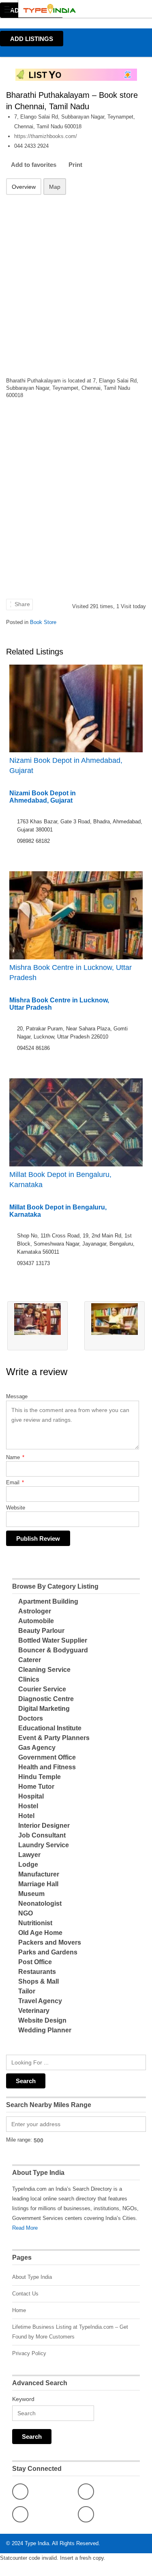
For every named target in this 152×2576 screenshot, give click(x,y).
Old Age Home (40, 1933)
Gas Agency (37, 1748)
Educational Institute (50, 1728)
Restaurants (37, 1972)
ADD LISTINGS (32, 39)
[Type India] (68, 9)
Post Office (35, 1962)
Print (75, 165)
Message (17, 1396)
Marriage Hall (38, 1884)
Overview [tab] (24, 187)
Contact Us (25, 2294)
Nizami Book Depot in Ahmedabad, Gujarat (66, 765)
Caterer (30, 1660)
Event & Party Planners (54, 1738)
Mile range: (19, 2140)
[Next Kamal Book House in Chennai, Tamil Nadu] (115, 1326)
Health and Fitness (47, 1767)
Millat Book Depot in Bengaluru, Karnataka (60, 1180)
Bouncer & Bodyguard (53, 1650)
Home (19, 2310)
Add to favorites (34, 165)
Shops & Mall (39, 1981)
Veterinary (34, 2011)
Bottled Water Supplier (53, 1640)
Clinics (29, 1679)
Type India (37, 2543)
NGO (26, 1913)
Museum (31, 1894)
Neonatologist (40, 1903)
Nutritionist (35, 1923)
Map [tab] (55, 187)
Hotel (26, 1816)
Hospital (31, 1796)
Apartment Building (48, 1601)
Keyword (23, 2399)
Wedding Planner (45, 2030)
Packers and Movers (50, 1942)
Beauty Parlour (41, 1631)
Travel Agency (40, 2001)
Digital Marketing (44, 1709)
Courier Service (42, 1689)
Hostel (28, 1806)
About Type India (32, 2277)
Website (16, 1508)
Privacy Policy (29, 2353)
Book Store (43, 622)
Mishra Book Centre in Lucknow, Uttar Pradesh (71, 973)
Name (15, 1457)
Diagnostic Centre (46, 1699)
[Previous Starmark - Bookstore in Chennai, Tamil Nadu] (37, 1326)
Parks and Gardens (48, 1952)
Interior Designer (44, 1826)
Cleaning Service (44, 1670)
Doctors (31, 1718)
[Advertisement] (76, 281)
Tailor (27, 1991)
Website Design (42, 2020)
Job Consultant (42, 1835)
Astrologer (35, 1611)
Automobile (36, 1621)
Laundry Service (44, 1845)
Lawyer (29, 1855)
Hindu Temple (40, 1777)
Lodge (28, 1865)
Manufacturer (39, 1874)
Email (15, 1482)
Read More (25, 2228)
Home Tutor (36, 1787)
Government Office (47, 1757)
